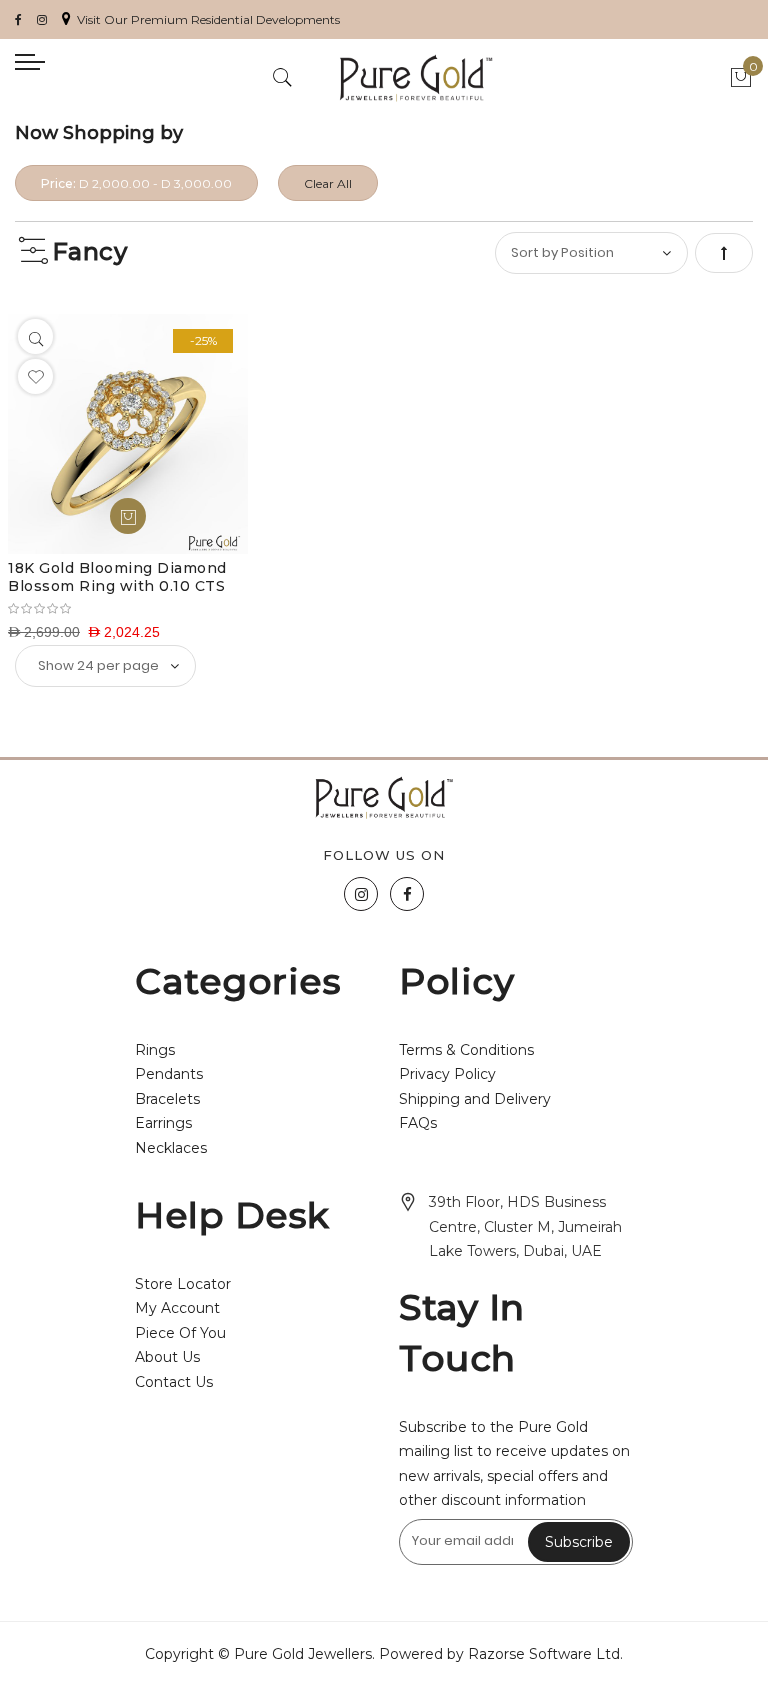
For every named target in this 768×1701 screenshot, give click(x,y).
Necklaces (171, 1148)
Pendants (169, 1074)
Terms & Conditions (466, 1050)
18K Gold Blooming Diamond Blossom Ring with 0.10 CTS (117, 577)
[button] (35, 376)
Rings (155, 1050)
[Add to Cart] (128, 516)
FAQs (418, 1123)
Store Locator (183, 1284)
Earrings (163, 1123)
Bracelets (167, 1099)
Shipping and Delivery (475, 1099)
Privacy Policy (447, 1074)
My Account (177, 1308)
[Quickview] (35, 336)
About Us (167, 1357)
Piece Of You (180, 1333)
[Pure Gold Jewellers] (416, 78)
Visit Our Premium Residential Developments (208, 19)
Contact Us (174, 1382)
